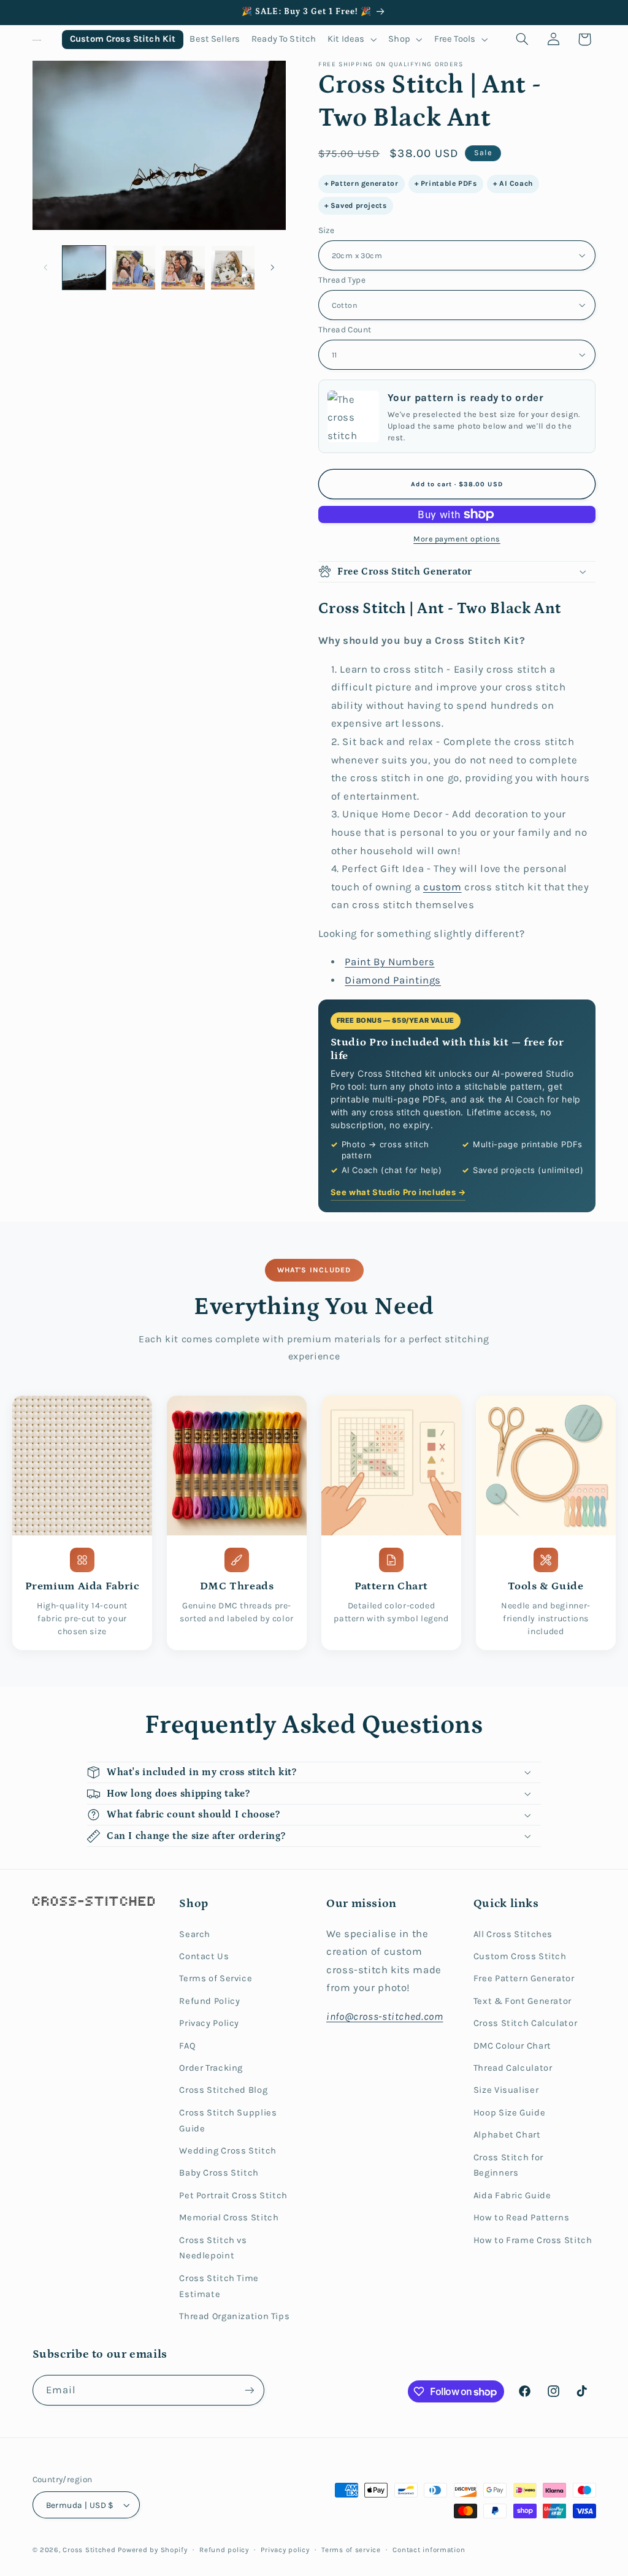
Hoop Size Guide (509, 2113)
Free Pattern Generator (524, 1978)
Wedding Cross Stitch (228, 2151)
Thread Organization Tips (234, 2316)
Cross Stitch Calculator (526, 2023)
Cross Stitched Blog (223, 2090)
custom (442, 887)
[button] (352, 40)
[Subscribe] (249, 2390)
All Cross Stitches (513, 1934)
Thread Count (345, 329)
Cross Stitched (89, 2550)
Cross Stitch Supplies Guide (228, 2121)
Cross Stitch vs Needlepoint (213, 2248)
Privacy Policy (209, 2023)
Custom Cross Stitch (520, 1956)
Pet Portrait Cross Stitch (233, 2196)
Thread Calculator (513, 2068)
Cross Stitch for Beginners (508, 2165)
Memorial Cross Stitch (229, 2218)
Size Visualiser (506, 2090)
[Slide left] (46, 267)
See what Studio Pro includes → (398, 1192)
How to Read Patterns (522, 2218)
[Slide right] (272, 267)
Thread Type (342, 280)
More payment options (457, 539)
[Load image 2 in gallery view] (134, 267)
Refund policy (224, 2550)
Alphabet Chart (507, 2135)
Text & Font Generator (523, 2001)
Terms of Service (216, 1978)
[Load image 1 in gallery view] (84, 267)
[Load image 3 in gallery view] (183, 267)
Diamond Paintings (393, 980)
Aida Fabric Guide (512, 2196)
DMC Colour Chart (512, 2046)
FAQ (187, 2046)
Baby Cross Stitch (219, 2173)
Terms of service (351, 2550)
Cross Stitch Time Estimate (219, 2286)
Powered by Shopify (152, 2550)
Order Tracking (211, 2068)
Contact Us (204, 1956)
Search (195, 1934)
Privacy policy (285, 2550)
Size (327, 230)
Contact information (429, 2550)
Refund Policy (209, 2001)
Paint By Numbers (389, 962)
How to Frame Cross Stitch (533, 2240)
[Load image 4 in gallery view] (232, 267)
